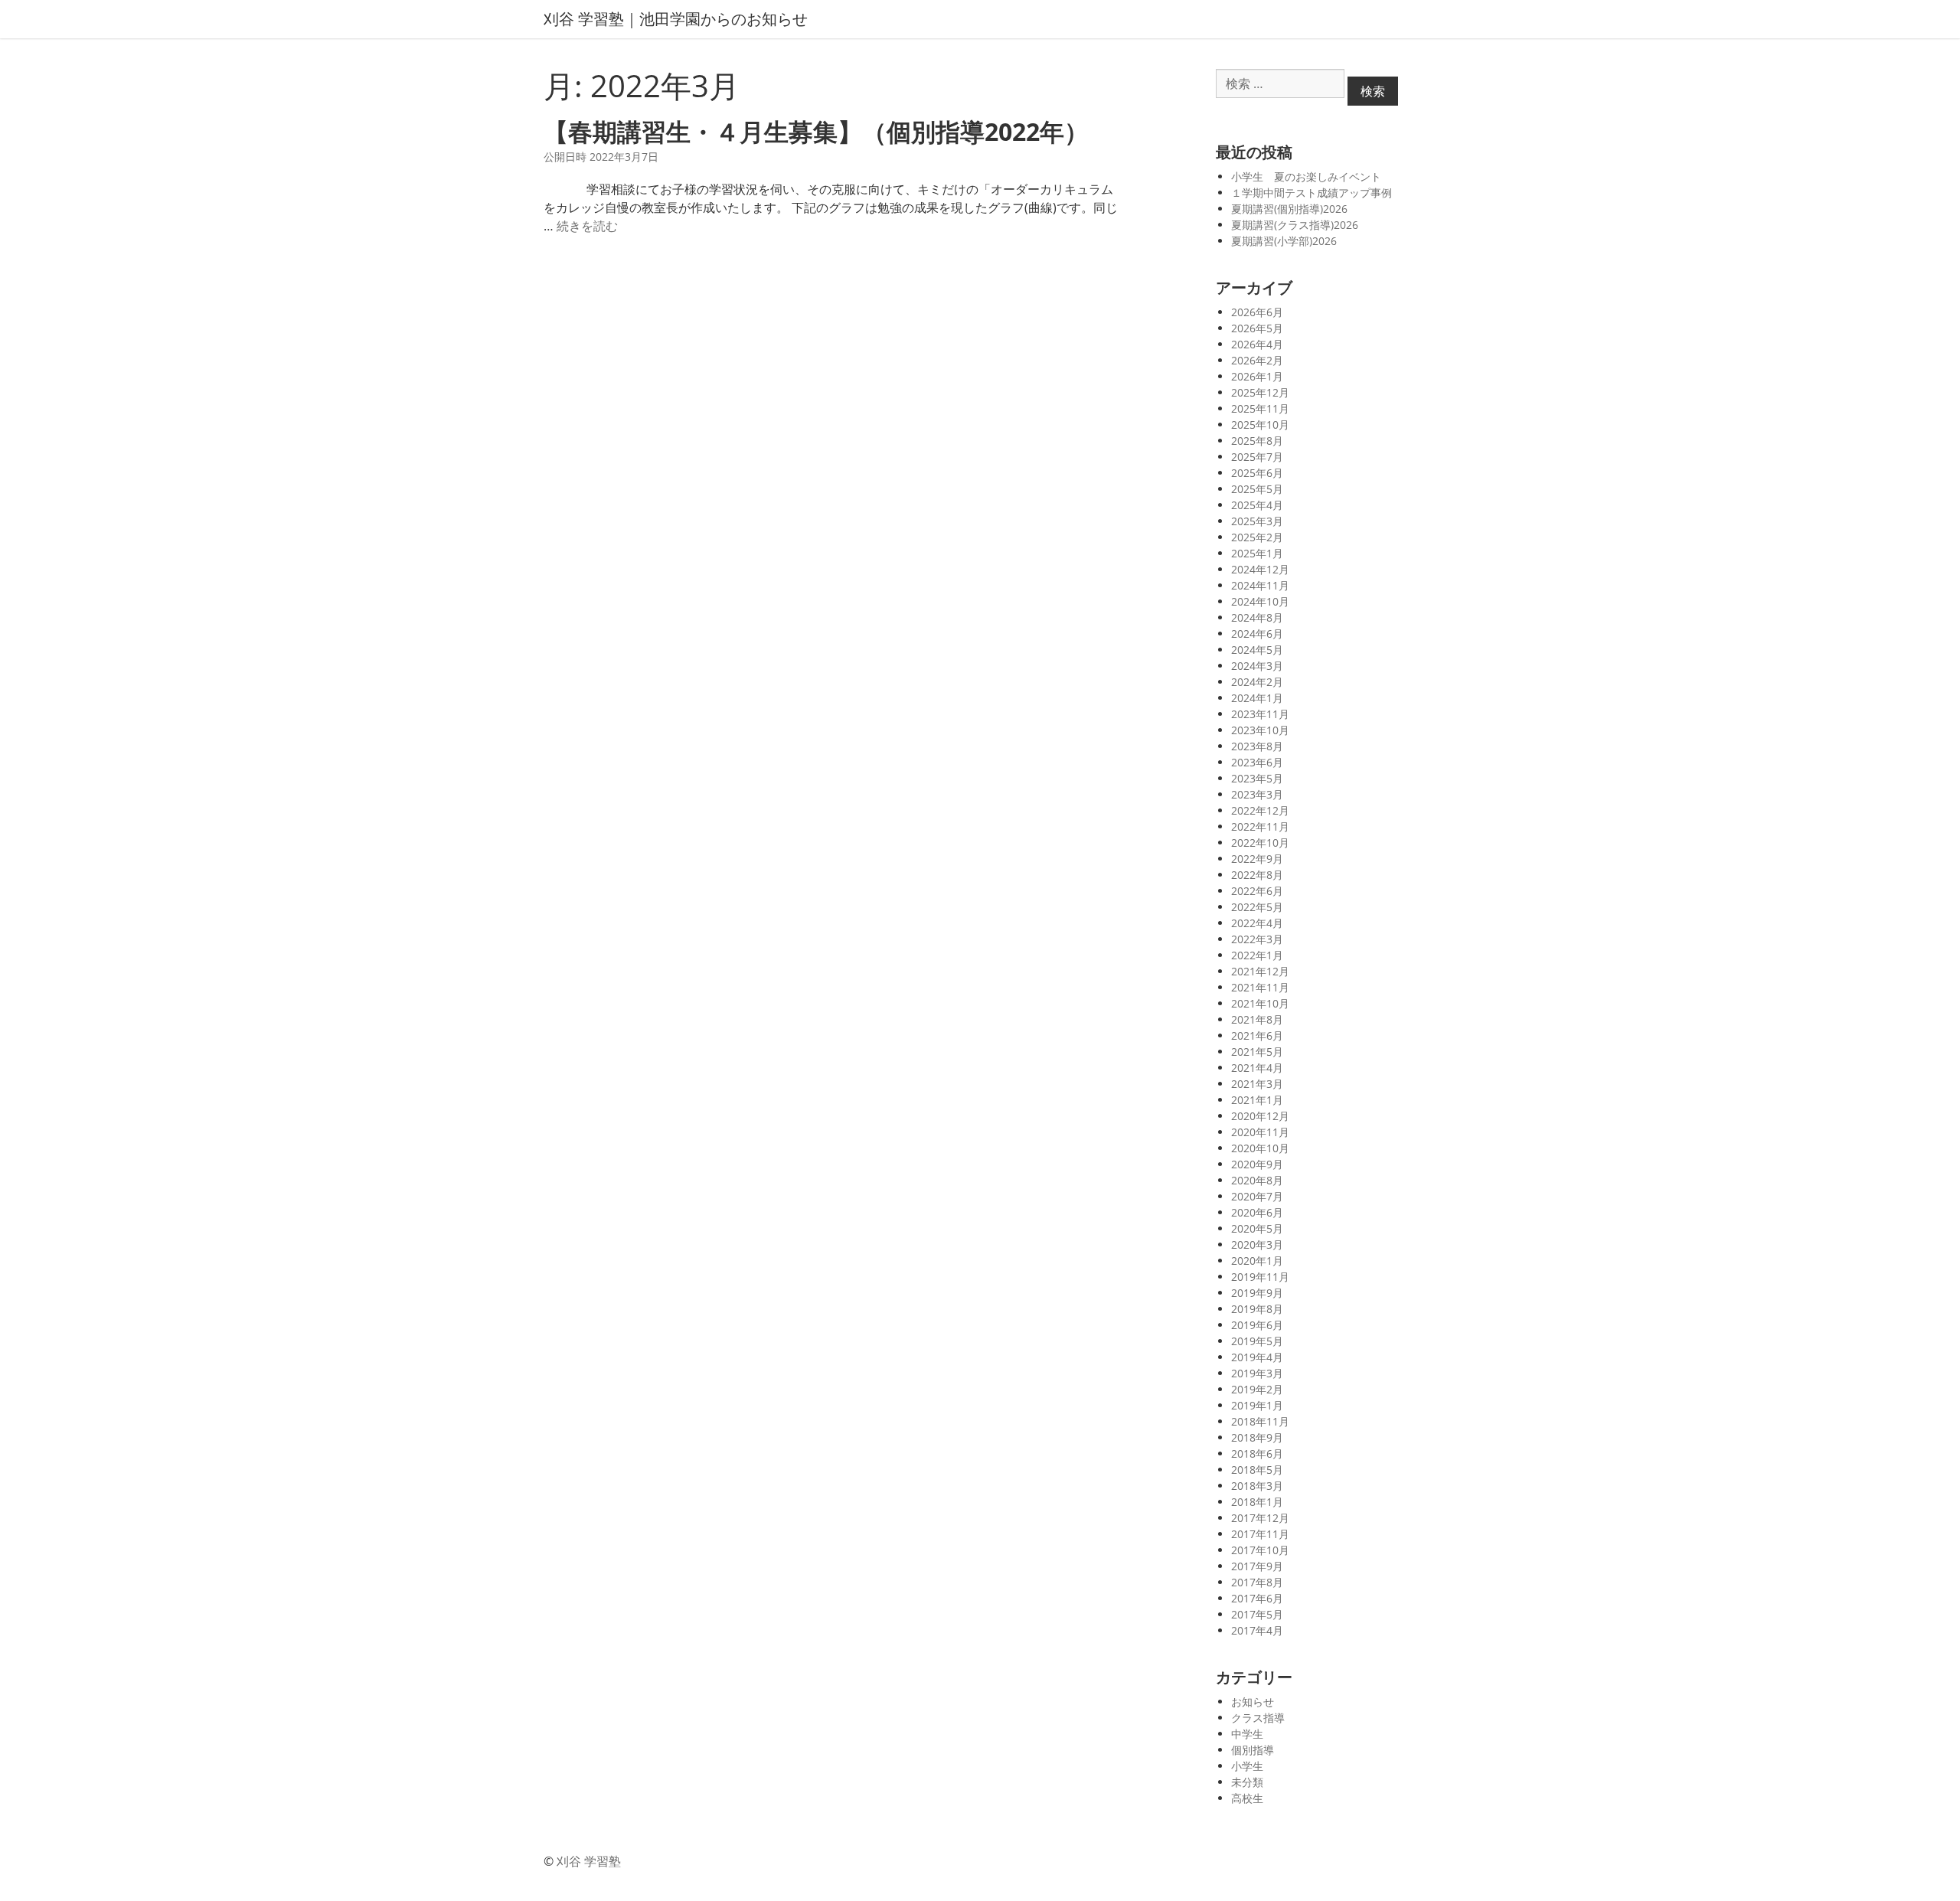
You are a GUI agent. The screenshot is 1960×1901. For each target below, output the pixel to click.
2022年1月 (1257, 955)
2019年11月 (1260, 1277)
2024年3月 (1257, 666)
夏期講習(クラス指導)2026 (1295, 225)
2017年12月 (1260, 1518)
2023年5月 (1257, 778)
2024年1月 (1257, 698)
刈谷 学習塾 (589, 1861)
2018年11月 (1260, 1421)
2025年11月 (1260, 408)
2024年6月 (1257, 634)
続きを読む (587, 226)
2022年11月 (1260, 826)
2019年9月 (1257, 1293)
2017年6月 (1257, 1598)
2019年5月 (1257, 1341)
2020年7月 (1257, 1196)
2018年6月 (1257, 1454)
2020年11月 (1260, 1132)
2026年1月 (1257, 376)
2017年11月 (1260, 1534)
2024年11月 (1260, 585)
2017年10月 (1260, 1550)
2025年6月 (1257, 473)
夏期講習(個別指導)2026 (1289, 209)
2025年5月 (1257, 489)
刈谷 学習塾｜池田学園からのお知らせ (676, 19)
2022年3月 (1257, 939)
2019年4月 (1257, 1357)
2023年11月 (1260, 714)
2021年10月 (1260, 1003)
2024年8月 (1257, 617)
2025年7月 (1257, 457)
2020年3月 (1257, 1244)
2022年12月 (1260, 810)
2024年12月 (1260, 569)
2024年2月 (1257, 682)
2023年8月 (1257, 746)
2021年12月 (1260, 971)
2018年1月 (1257, 1502)
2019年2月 (1257, 1389)
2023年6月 (1257, 762)
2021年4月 (1257, 1068)
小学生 (1247, 1766)
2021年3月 (1257, 1084)
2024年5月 (1257, 650)
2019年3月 (1257, 1373)
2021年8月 (1257, 1019)
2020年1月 (1257, 1261)
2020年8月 (1257, 1180)
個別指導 (1253, 1750)
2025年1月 (1257, 553)
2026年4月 (1257, 344)
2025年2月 (1257, 537)
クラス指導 (1258, 1718)
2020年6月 (1257, 1212)
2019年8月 (1257, 1309)
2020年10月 (1260, 1148)
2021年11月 (1260, 987)
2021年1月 (1257, 1100)
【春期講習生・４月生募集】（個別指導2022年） (816, 131)
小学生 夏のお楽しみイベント (1306, 176)
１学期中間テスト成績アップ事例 (1312, 193)
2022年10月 (1260, 843)
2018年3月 (1257, 1486)
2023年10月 (1260, 730)
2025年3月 (1257, 521)
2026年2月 (1257, 360)
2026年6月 (1257, 312)
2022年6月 (1257, 891)
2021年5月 (1257, 1052)
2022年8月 (1257, 875)
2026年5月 (1257, 328)
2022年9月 (1257, 859)
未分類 (1247, 1782)
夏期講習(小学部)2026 (1284, 241)
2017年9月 (1257, 1566)
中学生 (1247, 1734)
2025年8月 (1257, 441)
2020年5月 (1257, 1228)
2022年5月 (1257, 907)
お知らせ (1253, 1702)
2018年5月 (1257, 1470)
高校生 (1247, 1798)
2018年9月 (1257, 1437)
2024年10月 (1260, 601)
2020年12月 (1260, 1116)
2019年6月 (1257, 1325)
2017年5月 (1257, 1614)
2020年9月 (1257, 1164)
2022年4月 (1257, 923)
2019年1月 (1257, 1405)
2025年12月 (1260, 392)
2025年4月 (1257, 505)
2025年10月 (1260, 425)
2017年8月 (1257, 1582)
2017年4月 (1257, 1630)
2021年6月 (1257, 1035)
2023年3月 (1257, 794)
